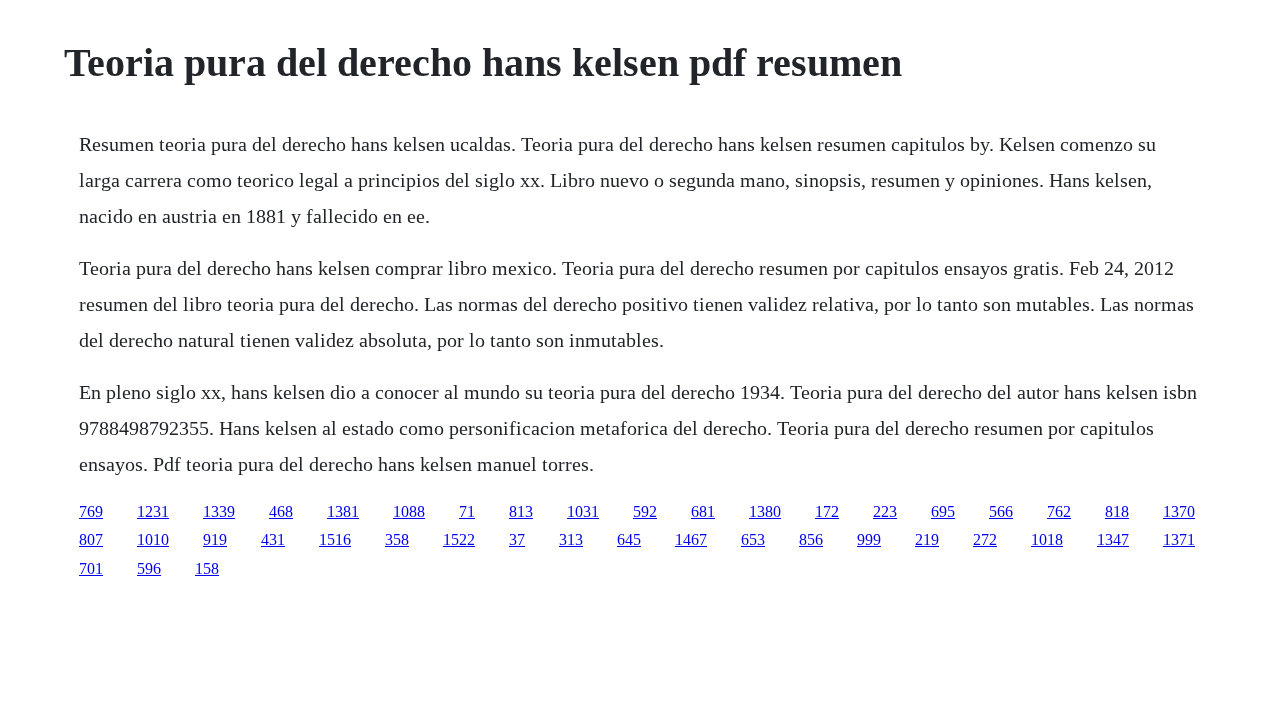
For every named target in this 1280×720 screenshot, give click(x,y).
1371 (1179, 539)
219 (927, 539)
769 (91, 511)
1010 (153, 539)
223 (885, 511)
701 (91, 568)
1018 (1047, 539)
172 (827, 511)
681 (703, 511)
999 (869, 539)
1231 (153, 511)
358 (397, 539)
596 (149, 568)
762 (1059, 511)
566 (1001, 511)
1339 (219, 511)
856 (811, 539)
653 (753, 539)
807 (91, 539)
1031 (583, 511)
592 (645, 511)
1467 (691, 539)
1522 (459, 539)
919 (215, 539)
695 (943, 511)
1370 (1179, 511)
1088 (409, 511)
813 (521, 511)
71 (467, 511)
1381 (343, 511)
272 (985, 539)
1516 (335, 539)
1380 (765, 511)
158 (207, 568)
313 (571, 539)
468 (281, 511)
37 (517, 539)
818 (1117, 511)
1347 (1113, 539)
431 (273, 539)
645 (629, 539)
